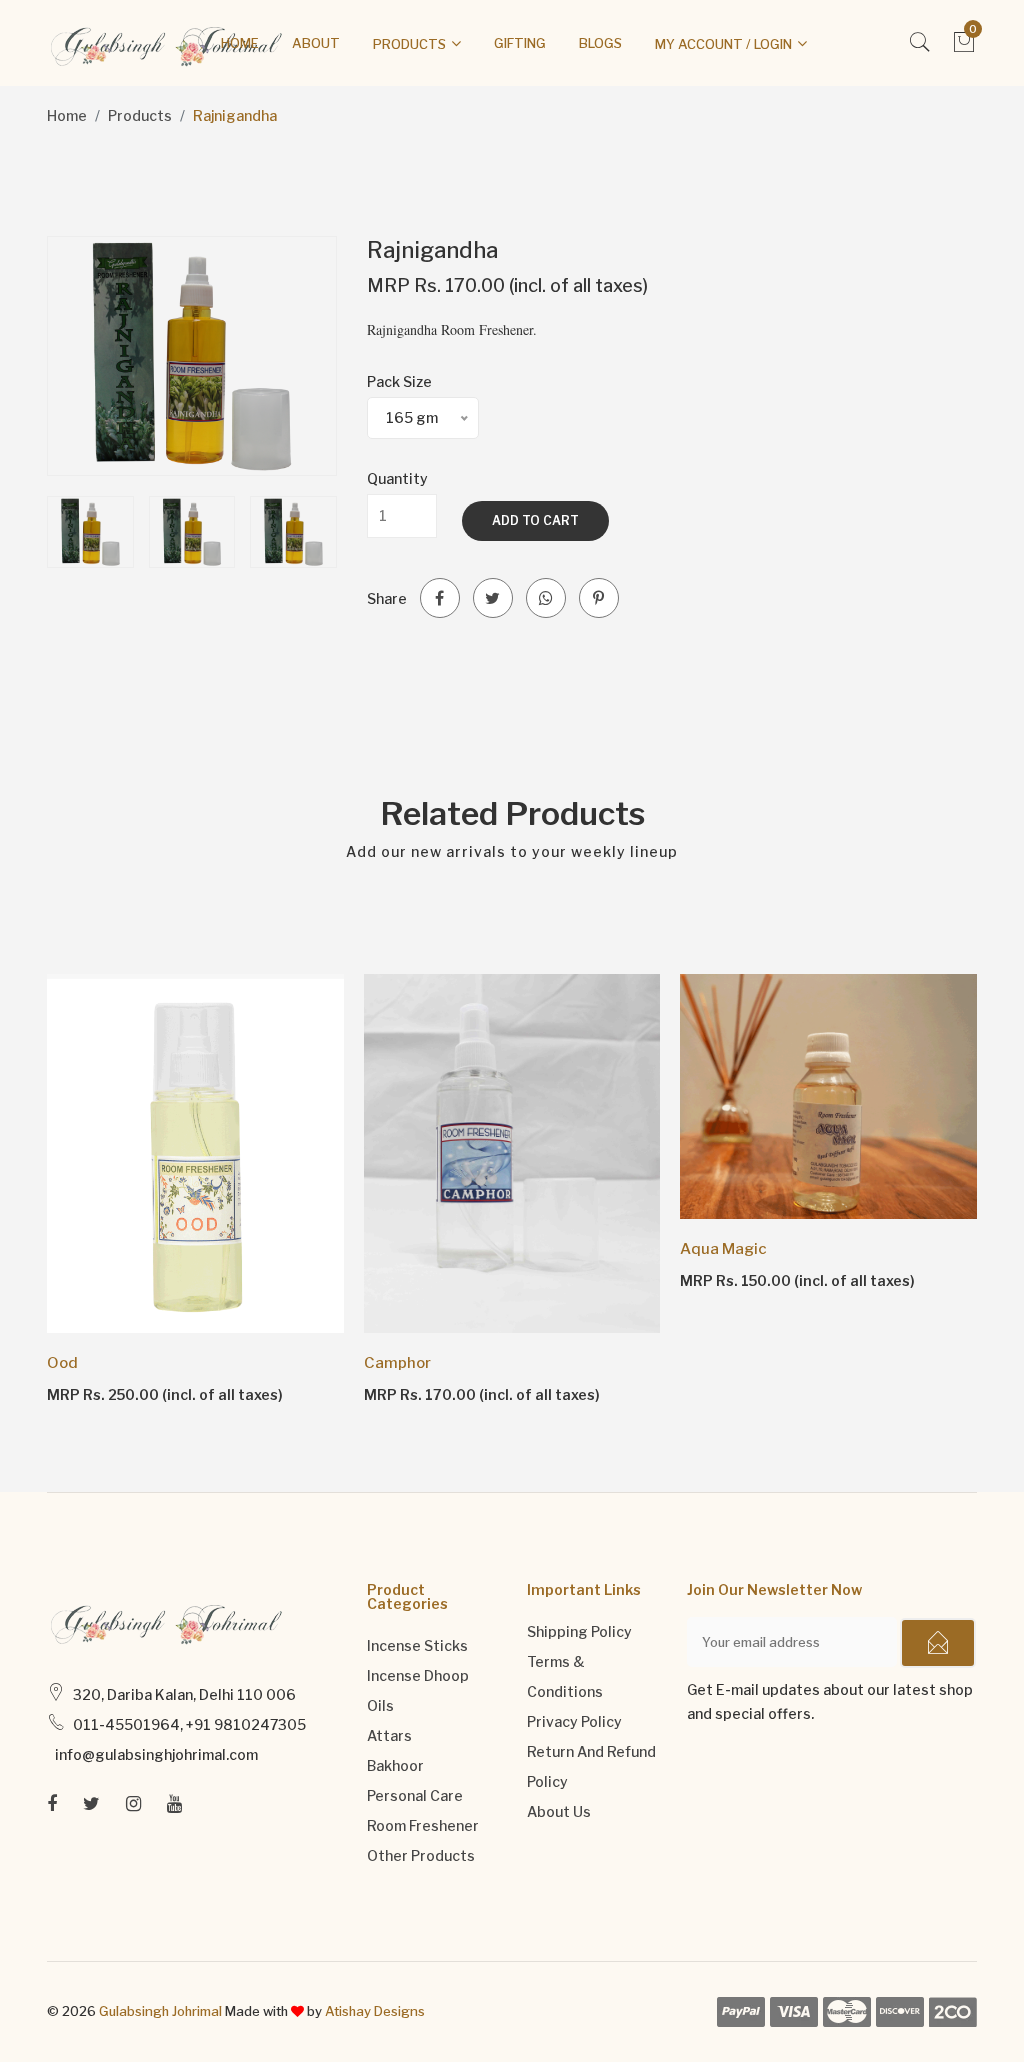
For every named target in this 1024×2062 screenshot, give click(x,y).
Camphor (397, 1363)
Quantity (397, 478)
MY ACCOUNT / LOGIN (723, 44)
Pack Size (399, 381)
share (387, 598)
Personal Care (415, 1795)
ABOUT (316, 43)
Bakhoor (395, 1765)
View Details (105, 1394)
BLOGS (600, 43)
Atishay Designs (375, 2011)
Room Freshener (423, 1825)
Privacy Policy (574, 1721)
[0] (964, 47)
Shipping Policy (579, 1631)
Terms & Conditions (565, 1676)
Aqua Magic (723, 1249)
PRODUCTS (409, 44)
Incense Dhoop (418, 1675)
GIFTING (520, 43)
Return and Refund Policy (591, 1766)
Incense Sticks (417, 1645)
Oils (380, 1705)
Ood (62, 1363)
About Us (559, 1811)
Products (140, 115)
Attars (389, 1735)
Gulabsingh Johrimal (160, 2011)
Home (67, 115)
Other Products (421, 1855)
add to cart (535, 520)
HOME (240, 43)
